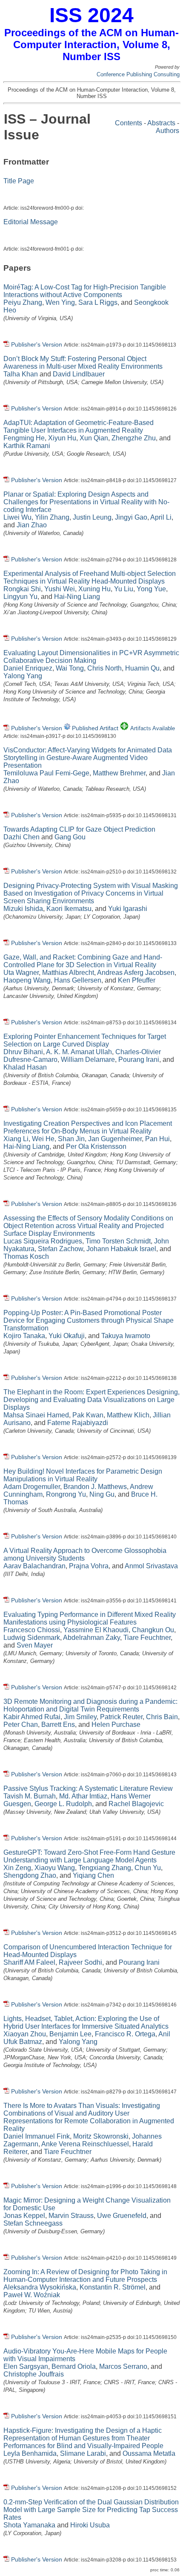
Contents (129, 123)
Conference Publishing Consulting (138, 74)
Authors (167, 131)
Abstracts (161, 123)
